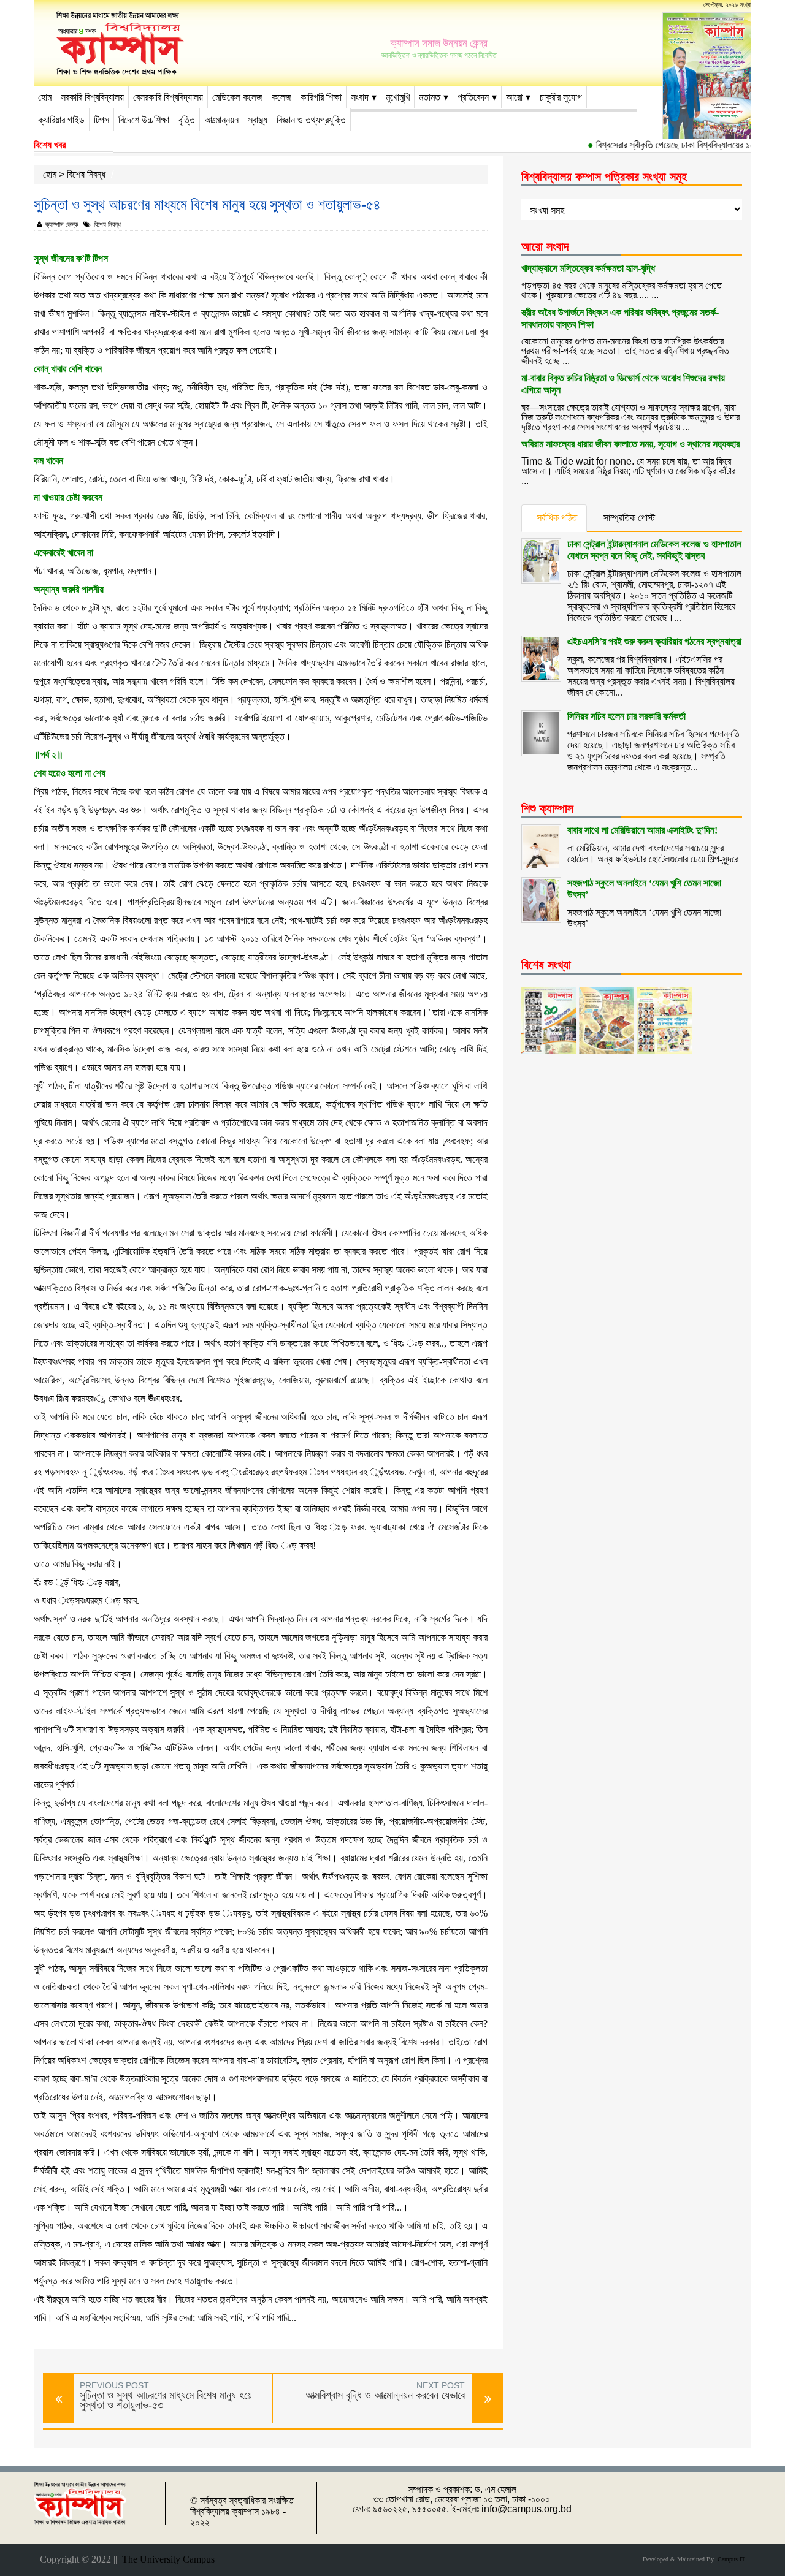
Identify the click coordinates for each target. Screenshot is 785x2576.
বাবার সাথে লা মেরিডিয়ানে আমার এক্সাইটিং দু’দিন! (642, 830)
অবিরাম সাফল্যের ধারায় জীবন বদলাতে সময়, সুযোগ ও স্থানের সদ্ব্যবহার (630, 444)
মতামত (430, 97)
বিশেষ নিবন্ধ (86, 174)
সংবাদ (360, 97)
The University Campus (166, 2559)
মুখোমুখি (398, 97)
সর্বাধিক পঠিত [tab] (557, 518)
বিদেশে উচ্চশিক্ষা (144, 120)
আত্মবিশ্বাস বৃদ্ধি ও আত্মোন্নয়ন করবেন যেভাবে (385, 2395)
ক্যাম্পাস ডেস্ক (62, 224)
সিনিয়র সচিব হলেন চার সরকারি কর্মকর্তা (626, 716)
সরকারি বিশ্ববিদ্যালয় (92, 97)
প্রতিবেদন (473, 97)
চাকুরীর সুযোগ (561, 97)
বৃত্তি (187, 120)
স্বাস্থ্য (258, 120)
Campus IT (729, 2559)
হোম (45, 97)
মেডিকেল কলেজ (237, 97)
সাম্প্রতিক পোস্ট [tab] (629, 518)
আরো (514, 97)
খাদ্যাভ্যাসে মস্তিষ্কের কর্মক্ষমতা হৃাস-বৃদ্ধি (588, 268)
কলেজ (281, 97)
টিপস (101, 120)
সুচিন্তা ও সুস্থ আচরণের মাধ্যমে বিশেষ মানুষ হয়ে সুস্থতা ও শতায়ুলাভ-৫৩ (166, 2400)
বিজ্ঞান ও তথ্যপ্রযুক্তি (311, 120)
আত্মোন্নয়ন (221, 120)
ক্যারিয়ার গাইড (61, 120)
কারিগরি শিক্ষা (321, 97)
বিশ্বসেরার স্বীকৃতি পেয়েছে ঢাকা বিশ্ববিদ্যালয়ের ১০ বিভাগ (663, 145)
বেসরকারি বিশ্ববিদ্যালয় (168, 97)
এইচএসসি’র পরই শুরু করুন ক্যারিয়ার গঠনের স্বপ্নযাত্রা (654, 641)
